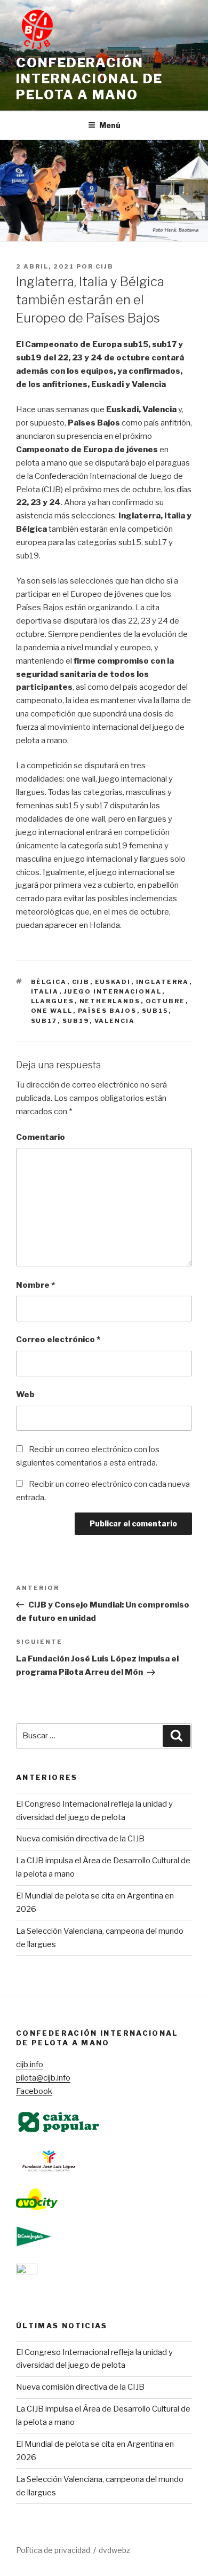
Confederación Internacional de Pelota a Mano (89, 79)
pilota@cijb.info (43, 2078)
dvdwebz (114, 2550)
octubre (166, 1001)
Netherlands (110, 1001)
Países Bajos (107, 1011)
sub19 (76, 1021)
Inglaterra (163, 982)
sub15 (155, 1011)
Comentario (41, 1137)
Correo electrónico (58, 1340)
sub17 (44, 1021)
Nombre (35, 1285)
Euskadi (113, 982)
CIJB (105, 266)
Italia (45, 991)
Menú (110, 125)
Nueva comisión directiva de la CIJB (80, 1839)
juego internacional (113, 991)
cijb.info (30, 2065)
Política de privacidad (53, 2550)
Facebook (34, 2091)
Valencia (115, 1021)
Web (25, 1395)
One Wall (52, 1011)
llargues (53, 1001)
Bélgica (49, 982)
